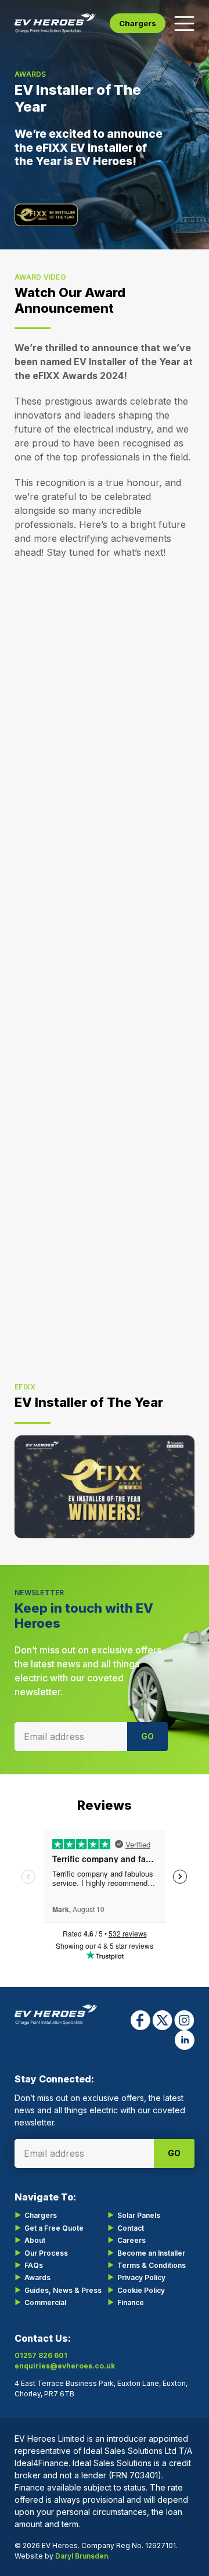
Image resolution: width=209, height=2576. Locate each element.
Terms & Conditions (152, 2265)
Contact (131, 2228)
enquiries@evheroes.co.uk (65, 2366)
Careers (131, 2240)
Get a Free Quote (54, 2228)
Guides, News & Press (63, 2290)
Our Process (46, 2253)
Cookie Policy (141, 2290)
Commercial (45, 2302)
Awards (37, 2277)
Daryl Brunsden (82, 2556)
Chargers (138, 23)
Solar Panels (139, 2215)
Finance (131, 2302)
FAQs (34, 2265)
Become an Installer (151, 2253)
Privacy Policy (141, 2277)
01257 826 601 (41, 2355)
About (35, 2240)
